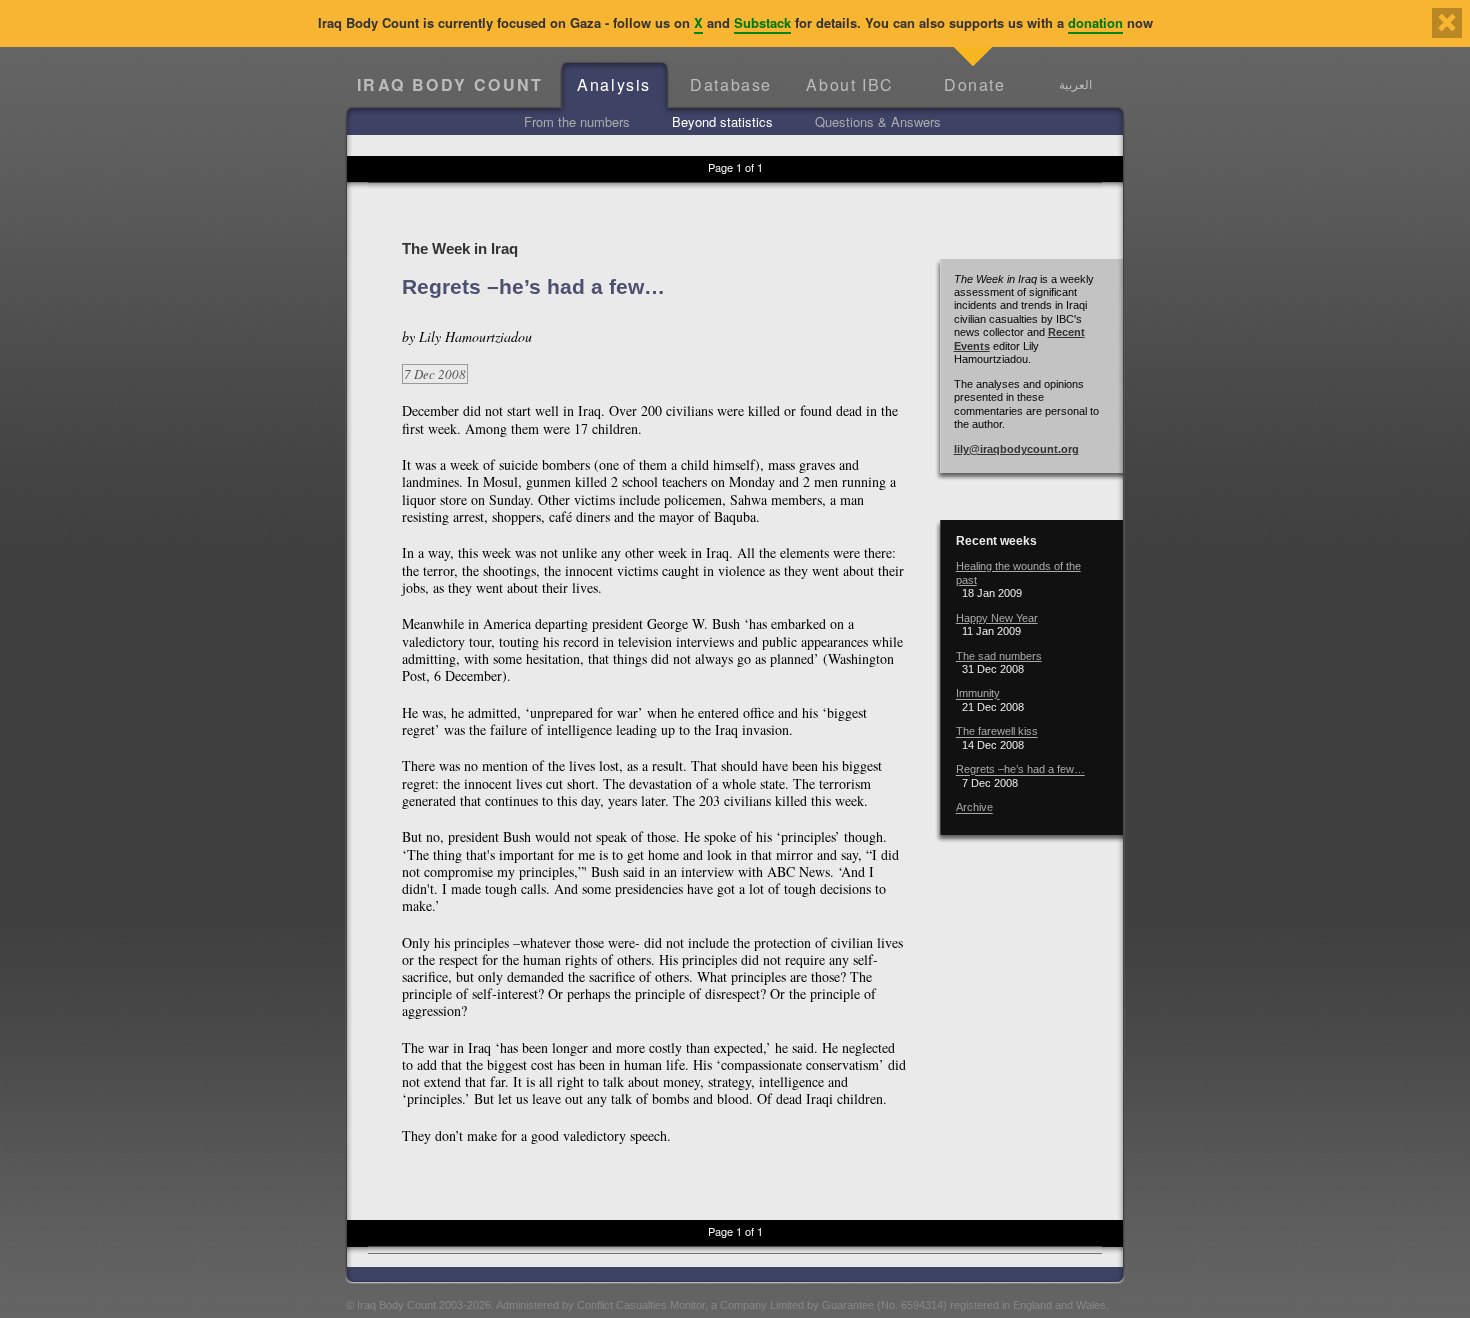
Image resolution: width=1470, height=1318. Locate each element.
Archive (974, 808)
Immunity (978, 694)
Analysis (614, 84)
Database (731, 84)
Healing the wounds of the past (1018, 572)
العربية (1075, 84)
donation (1095, 22)
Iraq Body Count (450, 84)
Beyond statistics (722, 121)
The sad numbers (999, 656)
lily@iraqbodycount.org (1016, 449)
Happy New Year (997, 618)
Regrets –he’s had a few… (1020, 770)
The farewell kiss (997, 732)
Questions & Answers (878, 121)
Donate (975, 84)
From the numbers (577, 121)
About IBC (849, 84)
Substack (762, 22)
